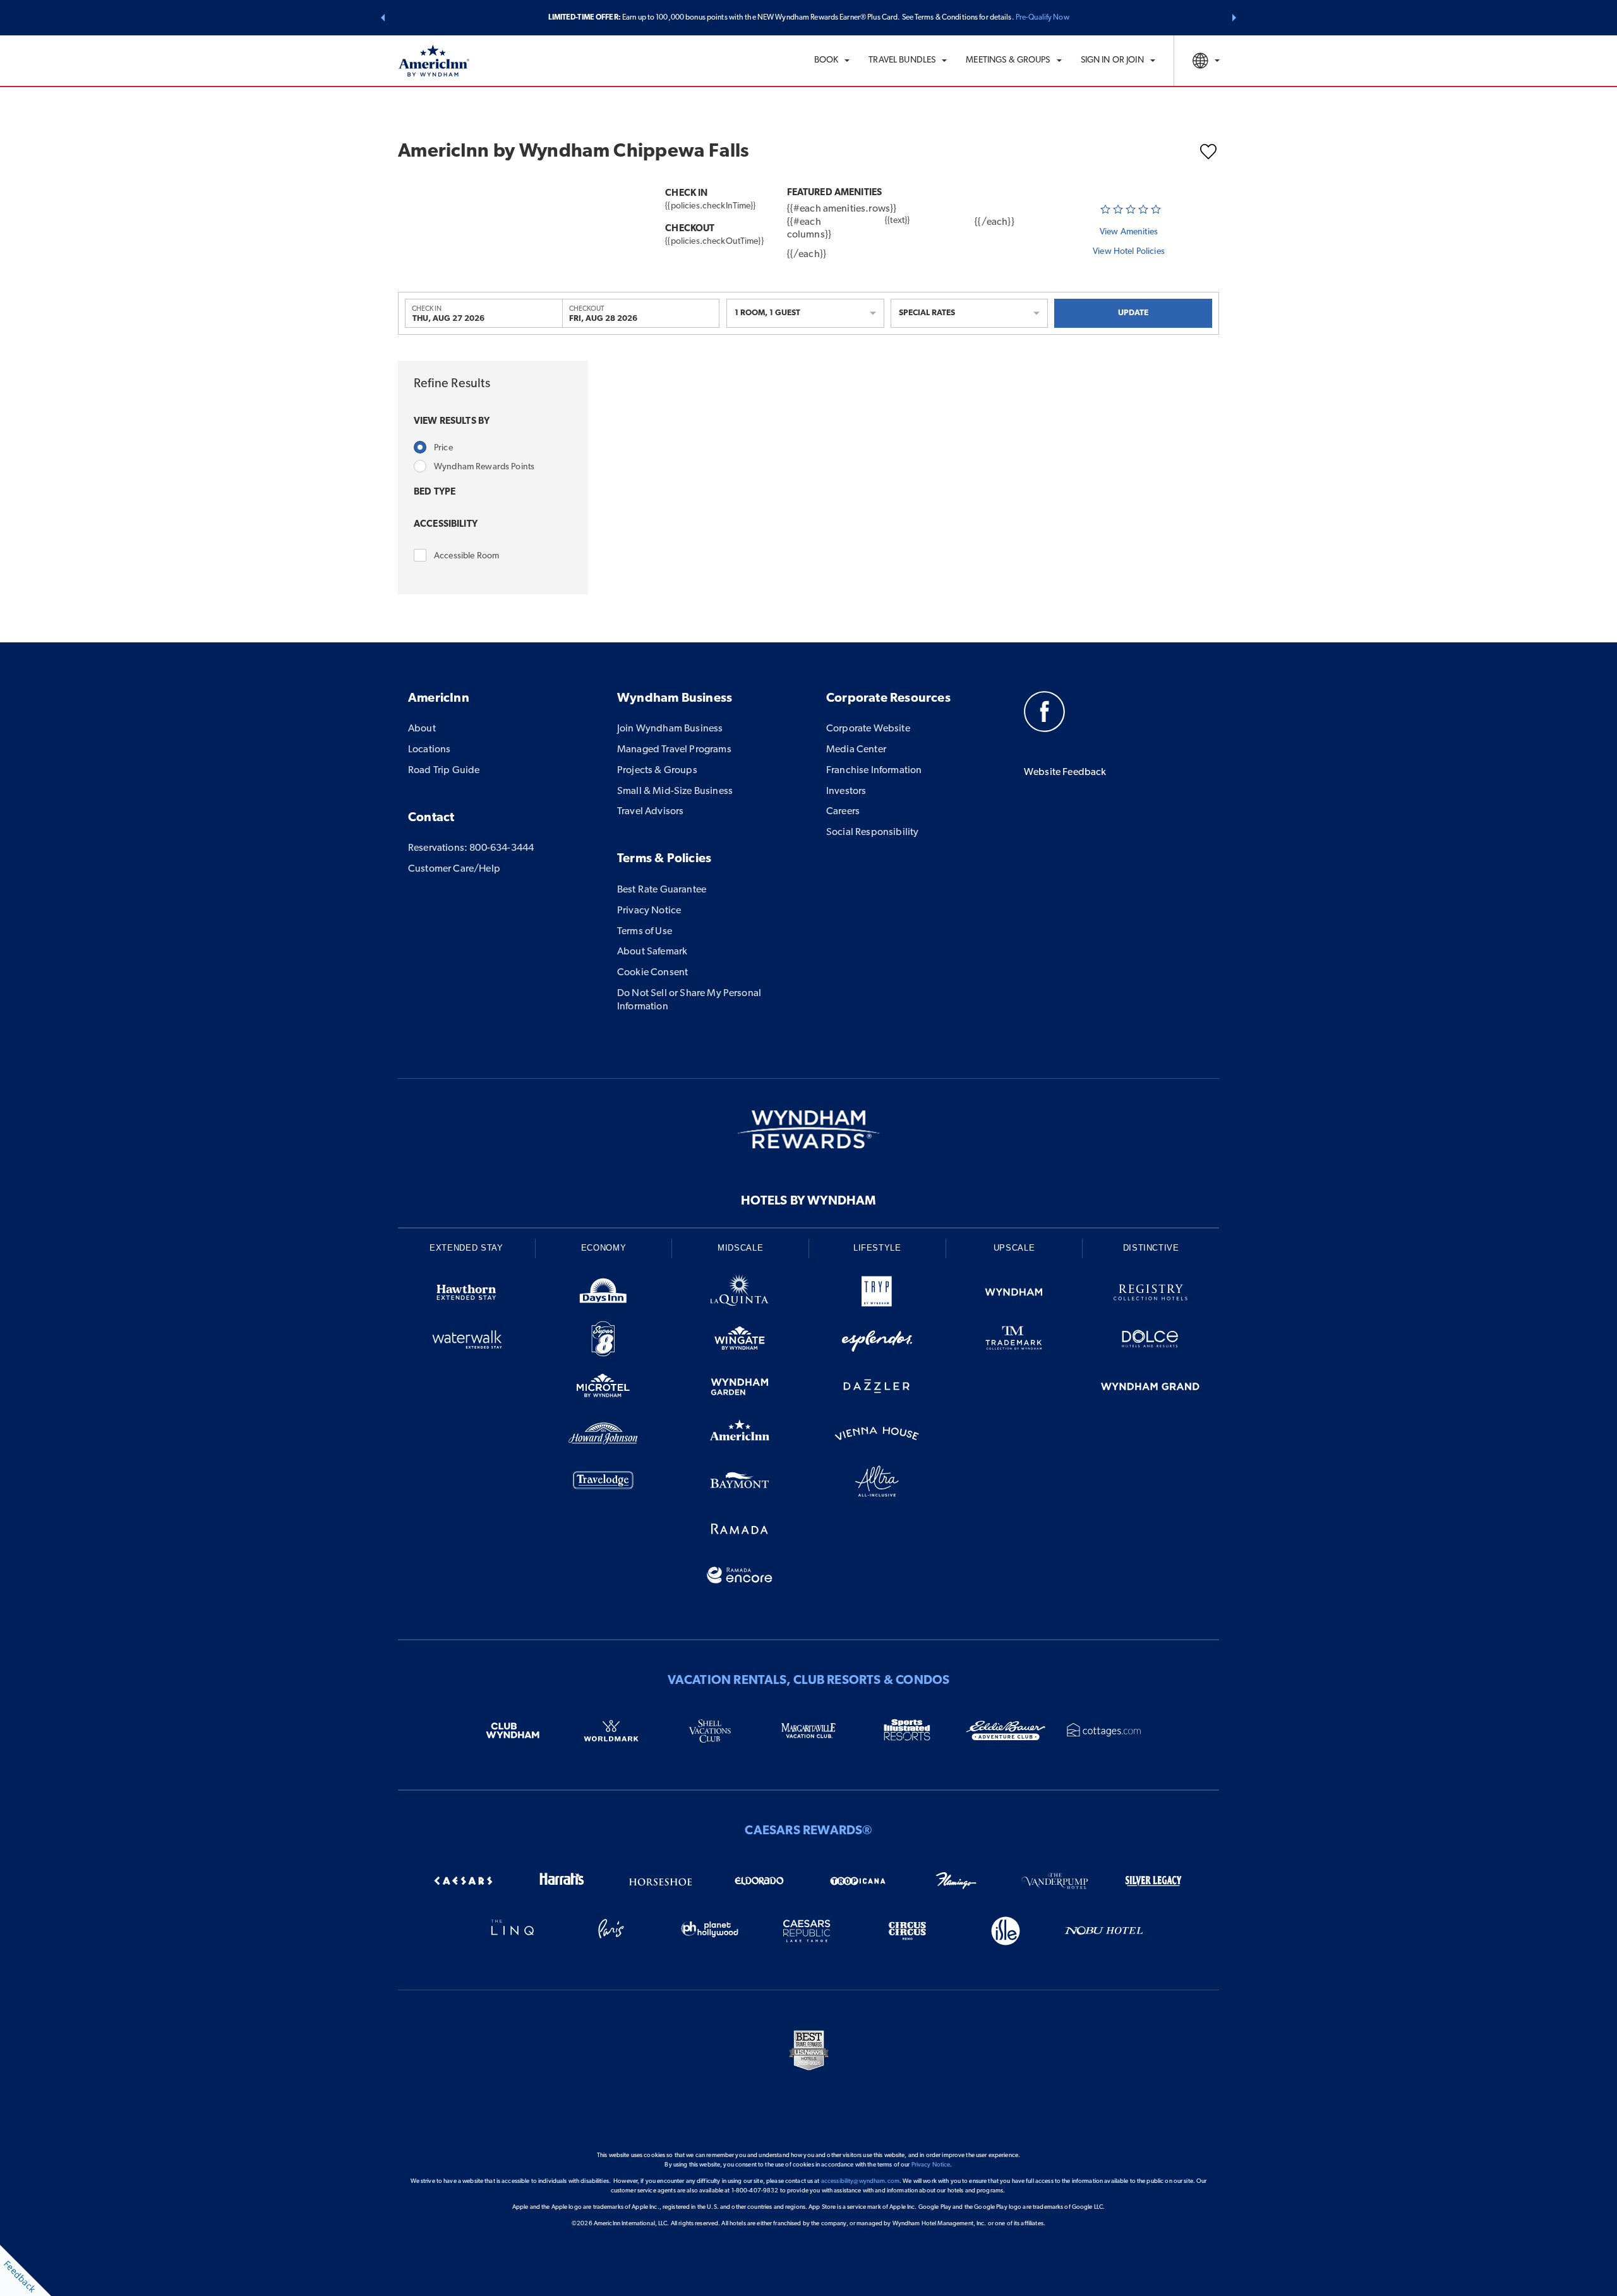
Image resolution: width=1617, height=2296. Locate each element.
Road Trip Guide (444, 771)
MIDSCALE (740, 1248)
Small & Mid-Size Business (675, 791)
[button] (383, 18)
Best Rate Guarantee (662, 890)
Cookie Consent (652, 973)
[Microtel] (604, 1389)
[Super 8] (604, 1341)
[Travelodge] (604, 1483)
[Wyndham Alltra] (877, 1483)
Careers (843, 812)
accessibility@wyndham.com (860, 2181)
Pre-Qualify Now (1043, 18)
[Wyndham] (1014, 1295)
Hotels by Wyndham (808, 1201)
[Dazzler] (877, 1389)
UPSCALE (1014, 1248)
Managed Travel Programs (674, 750)
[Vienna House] (877, 1436)
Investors (846, 791)
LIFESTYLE (877, 1248)
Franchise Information (874, 771)
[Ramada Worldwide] (740, 1531)
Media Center (856, 750)
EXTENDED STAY (466, 1248)
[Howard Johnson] (604, 1436)
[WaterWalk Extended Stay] (466, 1341)
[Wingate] (740, 1341)
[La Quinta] (740, 1295)
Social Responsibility (872, 832)
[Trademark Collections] (1014, 1341)
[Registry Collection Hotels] (1151, 1295)
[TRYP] (877, 1295)
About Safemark (652, 952)
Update (1133, 313)
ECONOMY (604, 1248)
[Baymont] (740, 1483)
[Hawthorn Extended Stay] (466, 1295)
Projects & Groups (657, 771)
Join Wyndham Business (670, 729)
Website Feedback (1065, 772)
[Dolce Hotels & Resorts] (1151, 1341)
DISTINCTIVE (1151, 1248)
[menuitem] (832, 61)
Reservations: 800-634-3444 (471, 848)
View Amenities (1129, 232)
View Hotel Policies (1129, 252)
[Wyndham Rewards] (808, 1129)
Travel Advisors (650, 812)
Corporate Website (868, 729)
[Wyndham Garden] (740, 1389)
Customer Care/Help (454, 869)
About (422, 729)
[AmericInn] (740, 1436)
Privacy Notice (649, 911)
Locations (429, 750)
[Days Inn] (604, 1295)
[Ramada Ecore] (740, 1578)
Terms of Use (645, 932)
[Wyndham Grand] (1151, 1389)
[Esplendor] (877, 1341)
